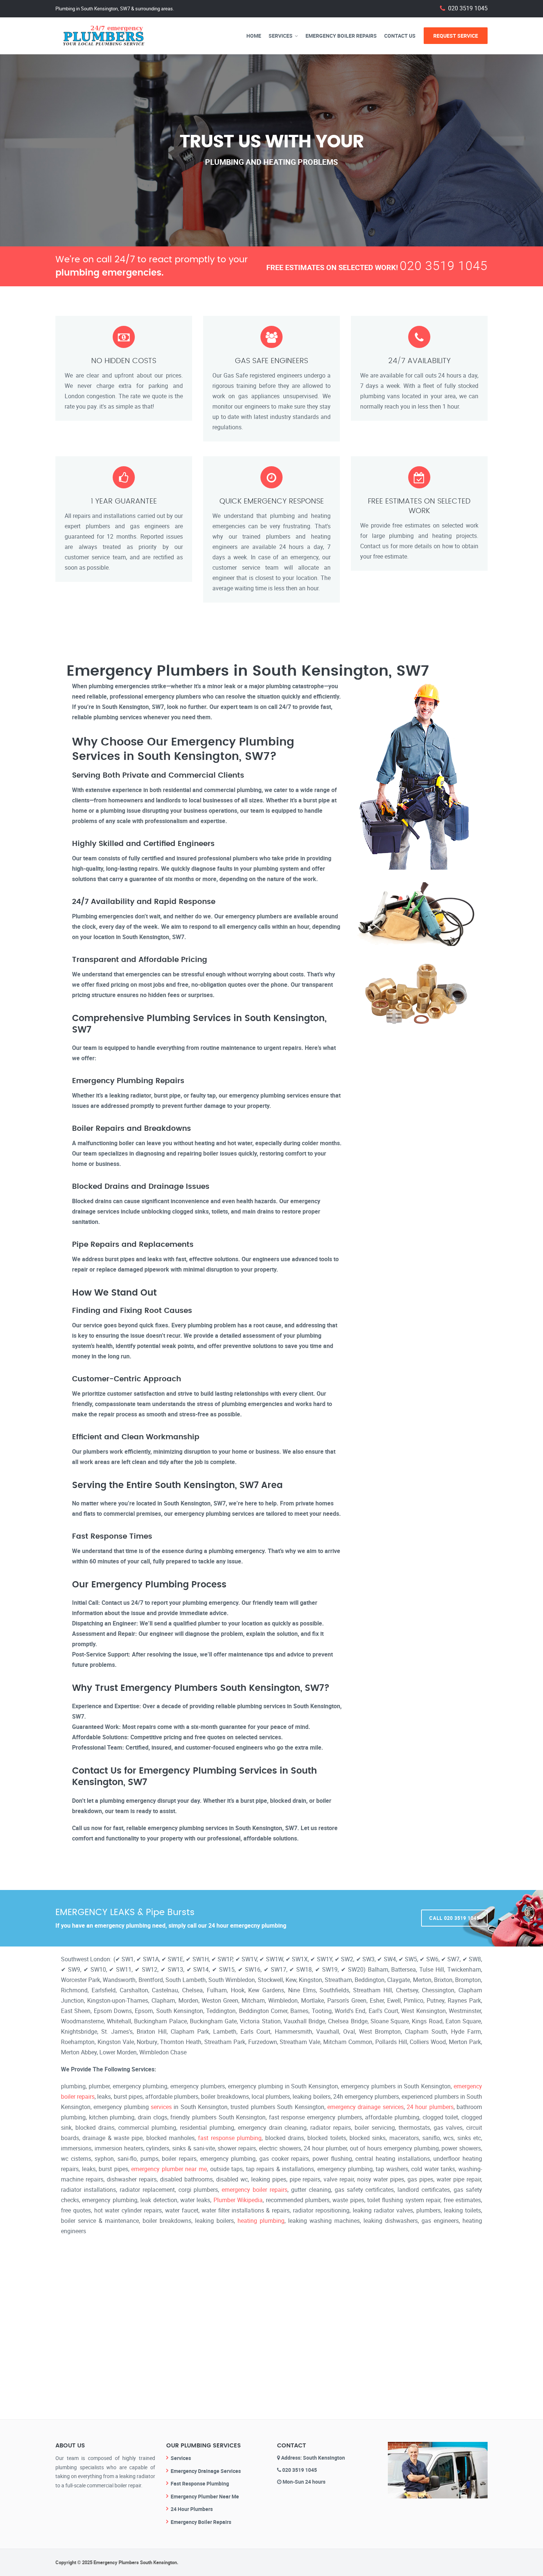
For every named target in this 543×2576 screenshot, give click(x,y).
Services (281, 36)
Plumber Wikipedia (238, 2200)
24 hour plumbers (430, 2107)
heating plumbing (261, 2221)
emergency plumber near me (169, 2169)
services (161, 2107)
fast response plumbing (230, 2138)
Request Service (456, 36)
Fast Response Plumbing (200, 2483)
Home (254, 36)
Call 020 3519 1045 (454, 1918)
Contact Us (400, 36)
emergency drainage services (366, 2107)
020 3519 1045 (468, 8)
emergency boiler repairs (255, 2190)
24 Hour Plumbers (192, 2509)
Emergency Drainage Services (206, 2471)
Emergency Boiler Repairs (341, 36)
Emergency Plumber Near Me (205, 2496)
